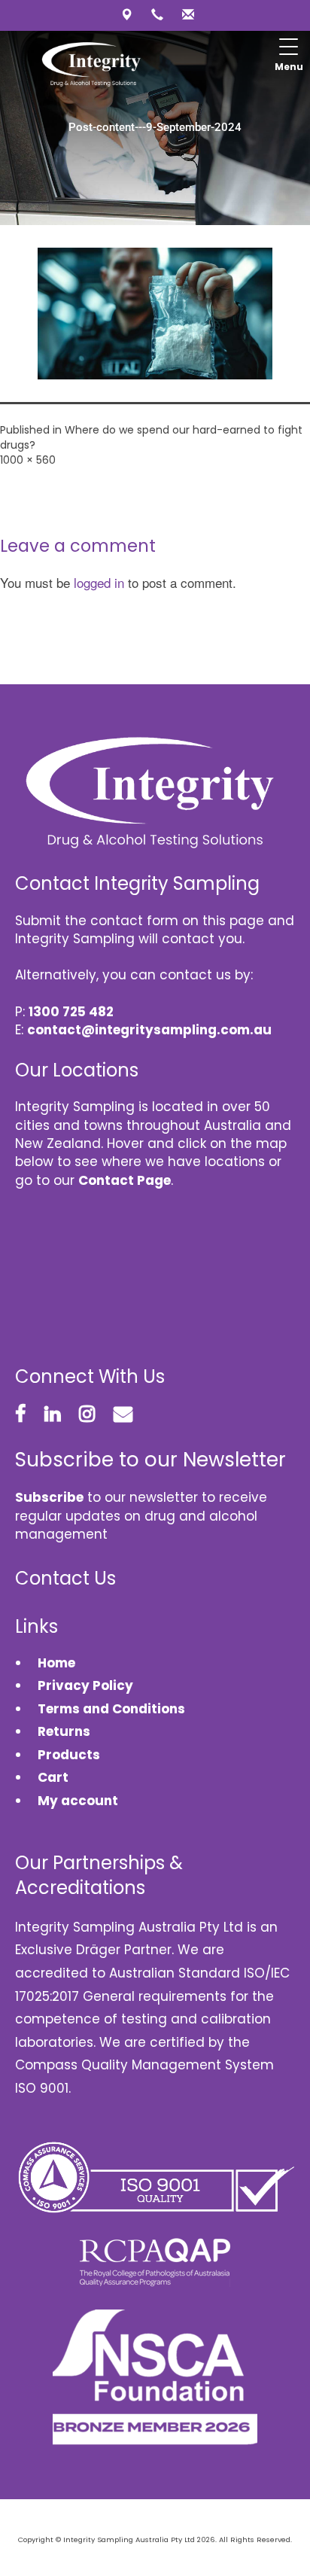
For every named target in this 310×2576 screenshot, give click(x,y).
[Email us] (186, 15)
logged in (99, 582)
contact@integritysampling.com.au (149, 1030)
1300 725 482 (71, 1012)
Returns (64, 1731)
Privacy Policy (85, 1685)
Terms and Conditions (111, 1709)
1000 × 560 (28, 460)
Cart (53, 1777)
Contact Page (125, 1180)
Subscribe (49, 1497)
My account (78, 1801)
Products (69, 1755)
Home (56, 1663)
